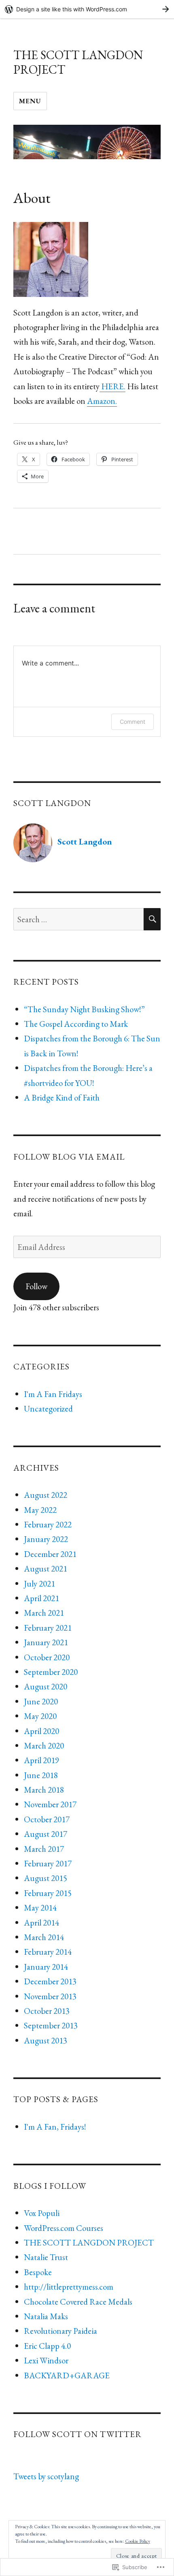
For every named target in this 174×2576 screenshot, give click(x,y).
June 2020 (41, 1701)
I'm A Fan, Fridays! (55, 2127)
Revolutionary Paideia (60, 2331)
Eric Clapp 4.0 (47, 2346)
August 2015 (46, 1878)
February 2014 (48, 1952)
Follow (36, 1286)
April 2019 (41, 1760)
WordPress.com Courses (64, 2228)
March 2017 (44, 1849)
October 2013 (47, 2011)
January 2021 (46, 1642)
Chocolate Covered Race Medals (78, 2302)
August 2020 (46, 1686)
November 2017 (50, 1804)
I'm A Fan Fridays (53, 1394)
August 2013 (46, 2040)
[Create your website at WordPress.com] (87, 9)
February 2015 (48, 1893)
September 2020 (51, 1672)
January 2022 (46, 1539)
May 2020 (40, 1716)
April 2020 (41, 1731)
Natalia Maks (46, 2316)
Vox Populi (42, 2213)
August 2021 (46, 1568)
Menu (30, 101)
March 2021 (44, 1613)
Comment (133, 722)
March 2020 (44, 1745)
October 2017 (47, 1819)
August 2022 (46, 1495)
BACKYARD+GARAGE (67, 2375)
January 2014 (46, 1967)
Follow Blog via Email (69, 1157)
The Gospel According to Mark (76, 1024)
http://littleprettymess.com (69, 2287)
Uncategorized (48, 1408)
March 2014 (44, 1937)
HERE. (112, 386)
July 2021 (39, 1583)
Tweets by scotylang (46, 2476)
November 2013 (50, 1996)
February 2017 (48, 1863)
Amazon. (102, 401)
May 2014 (40, 1907)
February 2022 (48, 1524)
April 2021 (41, 1598)
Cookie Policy (138, 2541)
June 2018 (41, 1775)
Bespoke (38, 2272)
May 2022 (40, 1510)
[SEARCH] (152, 919)
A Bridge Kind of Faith (62, 1097)
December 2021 (50, 1554)
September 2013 (51, 2025)
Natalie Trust (46, 2257)
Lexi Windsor (46, 2360)
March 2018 (44, 1790)
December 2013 (50, 1981)
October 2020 (47, 1657)
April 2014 (41, 1922)
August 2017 (46, 1834)
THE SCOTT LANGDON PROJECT (78, 62)
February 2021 (48, 1628)
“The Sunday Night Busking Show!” (84, 1009)
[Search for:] (79, 919)
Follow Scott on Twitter (77, 2434)
